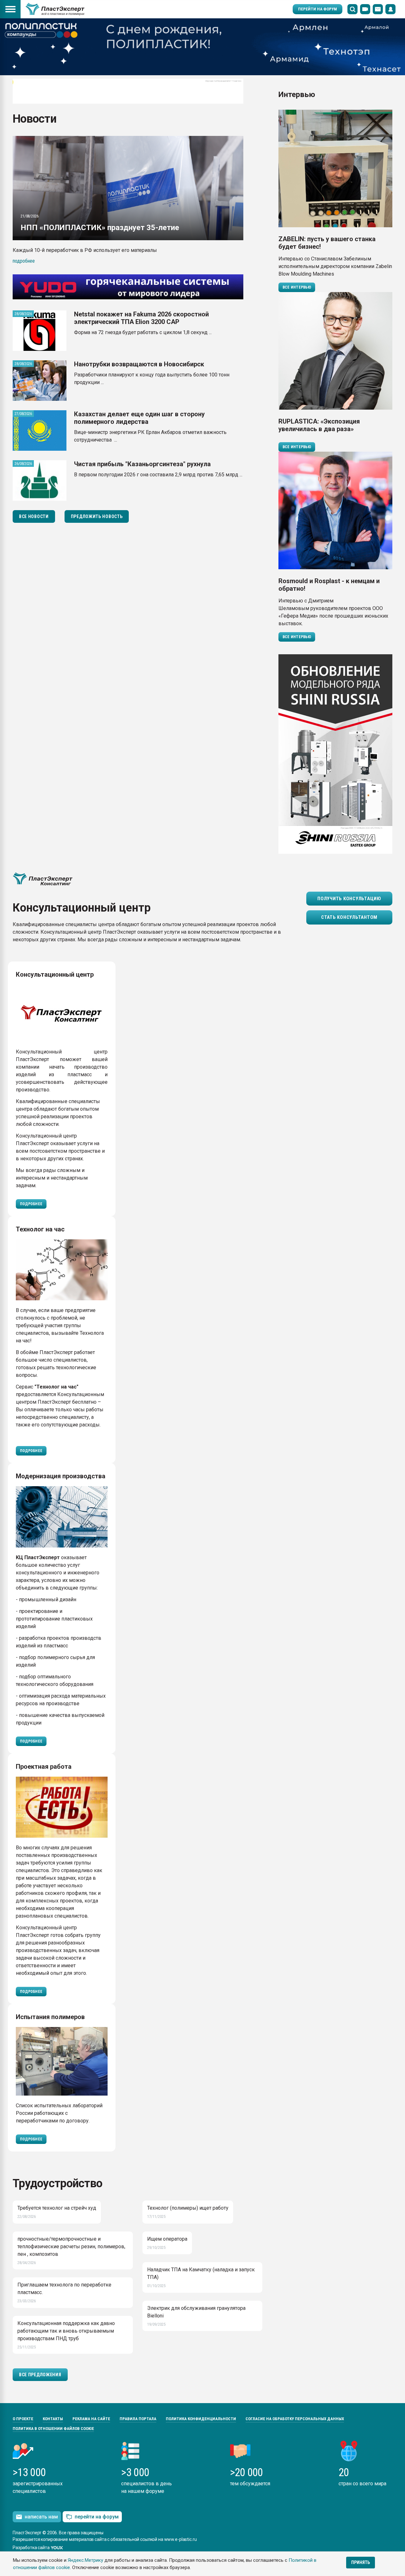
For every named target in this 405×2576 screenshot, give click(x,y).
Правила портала (138, 2419)
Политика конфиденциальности (201, 2419)
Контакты (53, 2419)
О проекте (23, 2419)
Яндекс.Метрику (85, 2560)
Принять (361, 2562)
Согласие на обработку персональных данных (295, 2419)
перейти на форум (97, 2517)
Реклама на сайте (91, 2419)
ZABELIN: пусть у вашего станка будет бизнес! (327, 243)
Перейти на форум (318, 9)
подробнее (24, 261)
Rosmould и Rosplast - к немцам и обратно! (329, 585)
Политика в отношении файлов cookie (53, 2429)
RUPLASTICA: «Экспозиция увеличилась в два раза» (319, 425)
